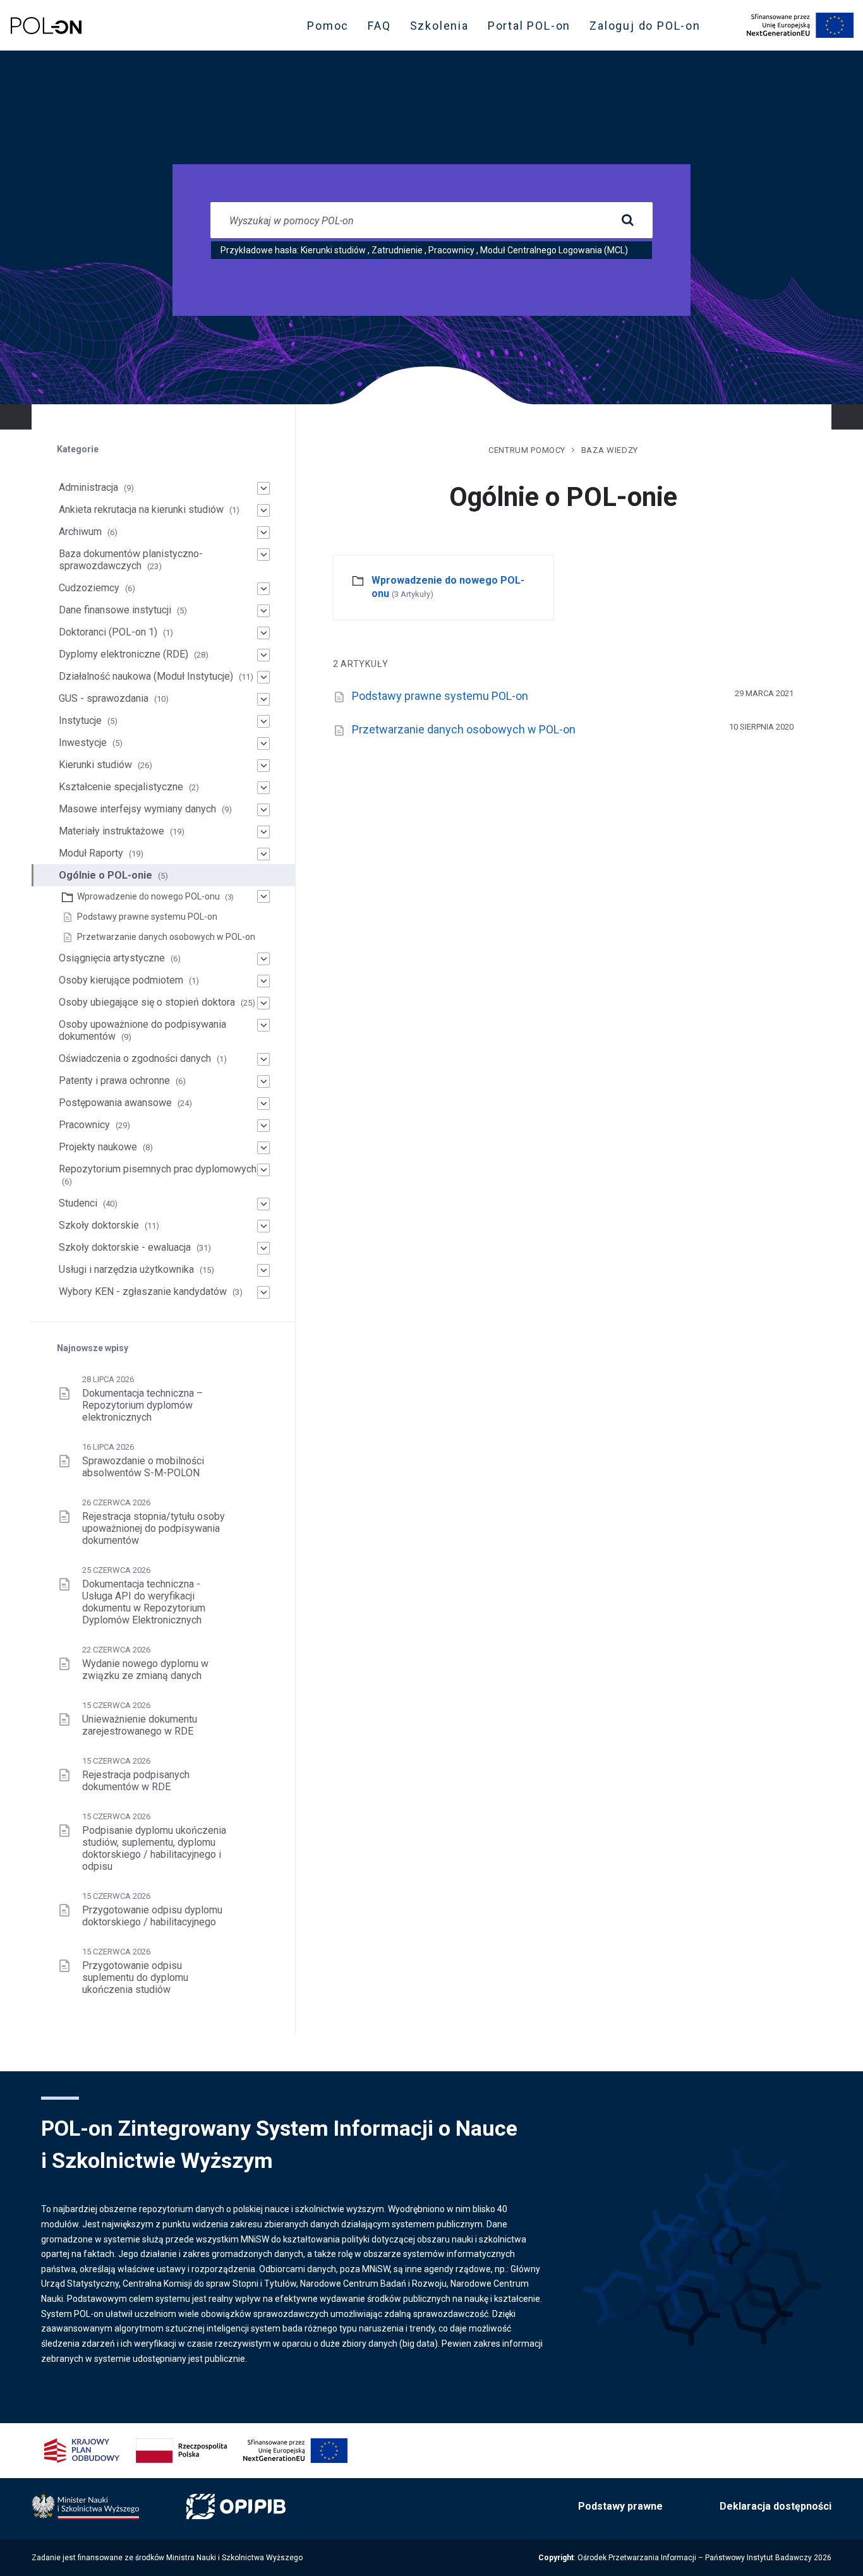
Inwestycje (83, 743)
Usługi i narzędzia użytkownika (126, 1269)
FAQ (379, 26)
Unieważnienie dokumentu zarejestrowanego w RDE (140, 1725)
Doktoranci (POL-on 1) (108, 632)
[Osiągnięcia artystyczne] (263, 959)
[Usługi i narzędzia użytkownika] (263, 1270)
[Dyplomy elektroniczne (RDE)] (263, 655)
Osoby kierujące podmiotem (121, 980)
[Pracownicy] (263, 1126)
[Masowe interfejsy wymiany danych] (263, 810)
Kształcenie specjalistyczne (121, 787)
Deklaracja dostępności (775, 2506)
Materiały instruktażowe (112, 831)
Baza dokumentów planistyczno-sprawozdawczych (131, 560)
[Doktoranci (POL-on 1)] (263, 633)
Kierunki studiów (333, 250)
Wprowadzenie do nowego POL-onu (148, 896)
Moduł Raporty (91, 853)
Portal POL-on (533, 28)
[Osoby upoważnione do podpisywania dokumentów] (263, 1025)
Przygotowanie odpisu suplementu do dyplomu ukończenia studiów (135, 1977)
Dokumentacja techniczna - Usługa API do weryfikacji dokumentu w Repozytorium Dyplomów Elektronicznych (144, 1602)
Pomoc (328, 26)
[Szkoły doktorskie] (263, 1226)
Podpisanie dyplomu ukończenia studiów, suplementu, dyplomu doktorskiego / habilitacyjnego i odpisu (154, 1848)
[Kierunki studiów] (263, 766)
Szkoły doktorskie (99, 1225)
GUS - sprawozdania (104, 698)
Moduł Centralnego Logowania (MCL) (554, 250)
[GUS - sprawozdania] (263, 699)
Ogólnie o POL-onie (106, 875)
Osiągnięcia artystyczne (112, 958)
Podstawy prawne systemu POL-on (440, 696)
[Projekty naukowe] (263, 1148)
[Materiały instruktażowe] (263, 832)
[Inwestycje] (263, 743)
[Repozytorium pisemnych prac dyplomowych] (263, 1170)
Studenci (78, 1203)
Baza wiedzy (610, 450)
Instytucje (80, 720)
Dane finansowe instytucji (115, 610)
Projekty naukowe (98, 1147)
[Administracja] (263, 488)
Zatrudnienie (397, 250)
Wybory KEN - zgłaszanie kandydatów (143, 1291)
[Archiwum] (263, 533)
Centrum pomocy (527, 450)
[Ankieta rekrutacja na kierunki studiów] (263, 510)
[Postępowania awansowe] (263, 1104)
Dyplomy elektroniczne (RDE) (124, 654)
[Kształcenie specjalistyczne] (263, 788)
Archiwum (80, 532)
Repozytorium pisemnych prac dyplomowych (158, 1169)
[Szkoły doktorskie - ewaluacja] (263, 1248)
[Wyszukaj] (627, 220)
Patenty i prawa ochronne (114, 1080)
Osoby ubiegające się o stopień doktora (147, 1002)
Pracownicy (451, 250)
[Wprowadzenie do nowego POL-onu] (263, 896)
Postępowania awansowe (115, 1103)
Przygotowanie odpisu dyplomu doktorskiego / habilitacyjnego (152, 1916)
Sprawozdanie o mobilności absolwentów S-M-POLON (143, 1467)
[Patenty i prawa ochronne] (263, 1081)
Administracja (88, 487)
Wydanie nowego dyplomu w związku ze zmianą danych (145, 1670)
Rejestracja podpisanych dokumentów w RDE (136, 1781)
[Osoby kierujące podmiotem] (263, 981)
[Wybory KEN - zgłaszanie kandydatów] (263, 1292)
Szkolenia (443, 28)
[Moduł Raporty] (263, 854)
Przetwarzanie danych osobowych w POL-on (464, 729)
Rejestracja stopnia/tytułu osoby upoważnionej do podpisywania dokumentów (154, 1528)
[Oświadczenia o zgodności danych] (263, 1059)
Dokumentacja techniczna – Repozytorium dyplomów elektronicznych (142, 1405)
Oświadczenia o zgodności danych (135, 1058)
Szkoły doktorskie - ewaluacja (125, 1247)
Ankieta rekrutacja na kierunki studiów (141, 509)
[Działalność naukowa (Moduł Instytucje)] (263, 677)
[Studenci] (263, 1204)
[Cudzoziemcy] (263, 589)
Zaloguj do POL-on (649, 28)
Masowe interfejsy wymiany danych (137, 809)
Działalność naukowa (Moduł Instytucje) (146, 676)
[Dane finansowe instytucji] (263, 611)
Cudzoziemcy (89, 588)
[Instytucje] (263, 721)
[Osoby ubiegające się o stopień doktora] (263, 1003)
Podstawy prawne (620, 2506)
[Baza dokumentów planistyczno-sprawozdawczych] (263, 555)
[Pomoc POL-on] (46, 26)
